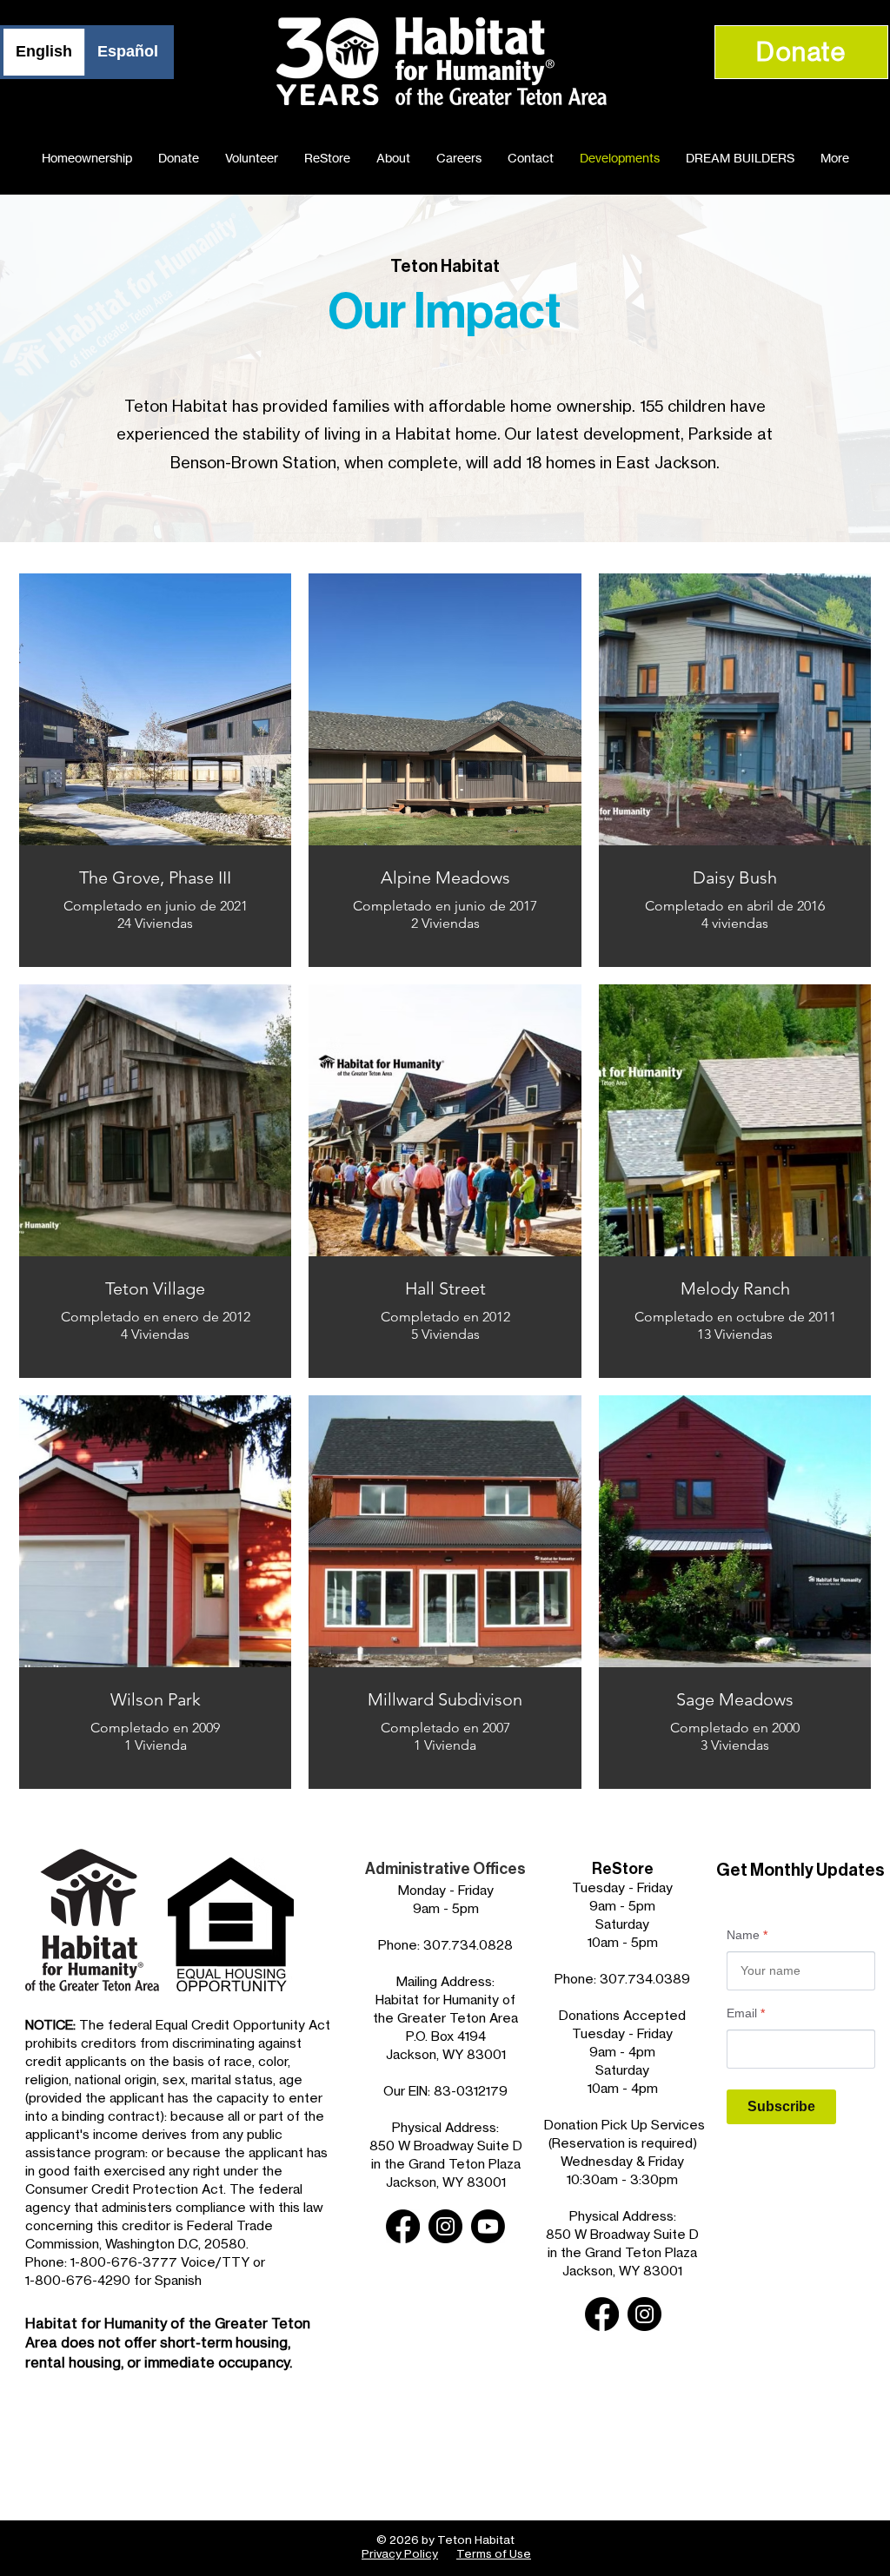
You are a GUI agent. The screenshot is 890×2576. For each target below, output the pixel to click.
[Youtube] (488, 2226)
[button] (835, 158)
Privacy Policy (400, 2553)
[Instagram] (445, 2226)
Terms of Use (494, 2553)
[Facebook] (403, 2226)
